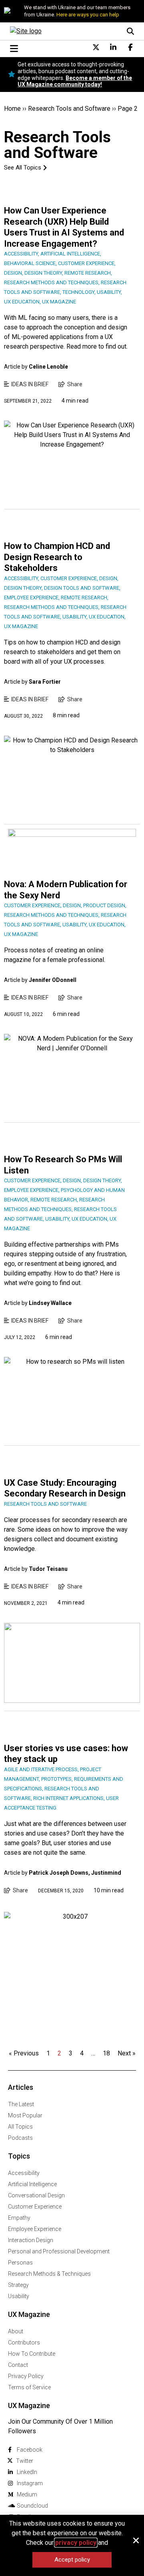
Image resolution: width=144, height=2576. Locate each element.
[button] (136, 2540)
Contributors (24, 2343)
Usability (19, 2296)
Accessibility (24, 2173)
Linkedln (27, 2472)
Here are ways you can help (88, 15)
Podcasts (20, 2138)
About (16, 2331)
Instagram (30, 2483)
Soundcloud (32, 2506)
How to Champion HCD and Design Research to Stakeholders (57, 557)
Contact (18, 2365)
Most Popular (25, 2115)
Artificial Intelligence (32, 2184)
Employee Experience (35, 2229)
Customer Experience (35, 2207)
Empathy (19, 2218)
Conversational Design (36, 2195)
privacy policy (76, 2543)
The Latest (21, 2104)
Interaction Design (31, 2240)
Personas (20, 2263)
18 (106, 2053)
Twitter (25, 2461)
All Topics (20, 2127)
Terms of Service (29, 2387)
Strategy (18, 2285)
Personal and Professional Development (59, 2251)
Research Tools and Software (69, 109)
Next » (127, 2053)
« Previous (24, 2053)
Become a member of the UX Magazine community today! (75, 81)
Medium (27, 2494)
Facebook (30, 2450)
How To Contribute (32, 2354)
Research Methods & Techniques (49, 2274)
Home (12, 109)
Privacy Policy (26, 2376)
